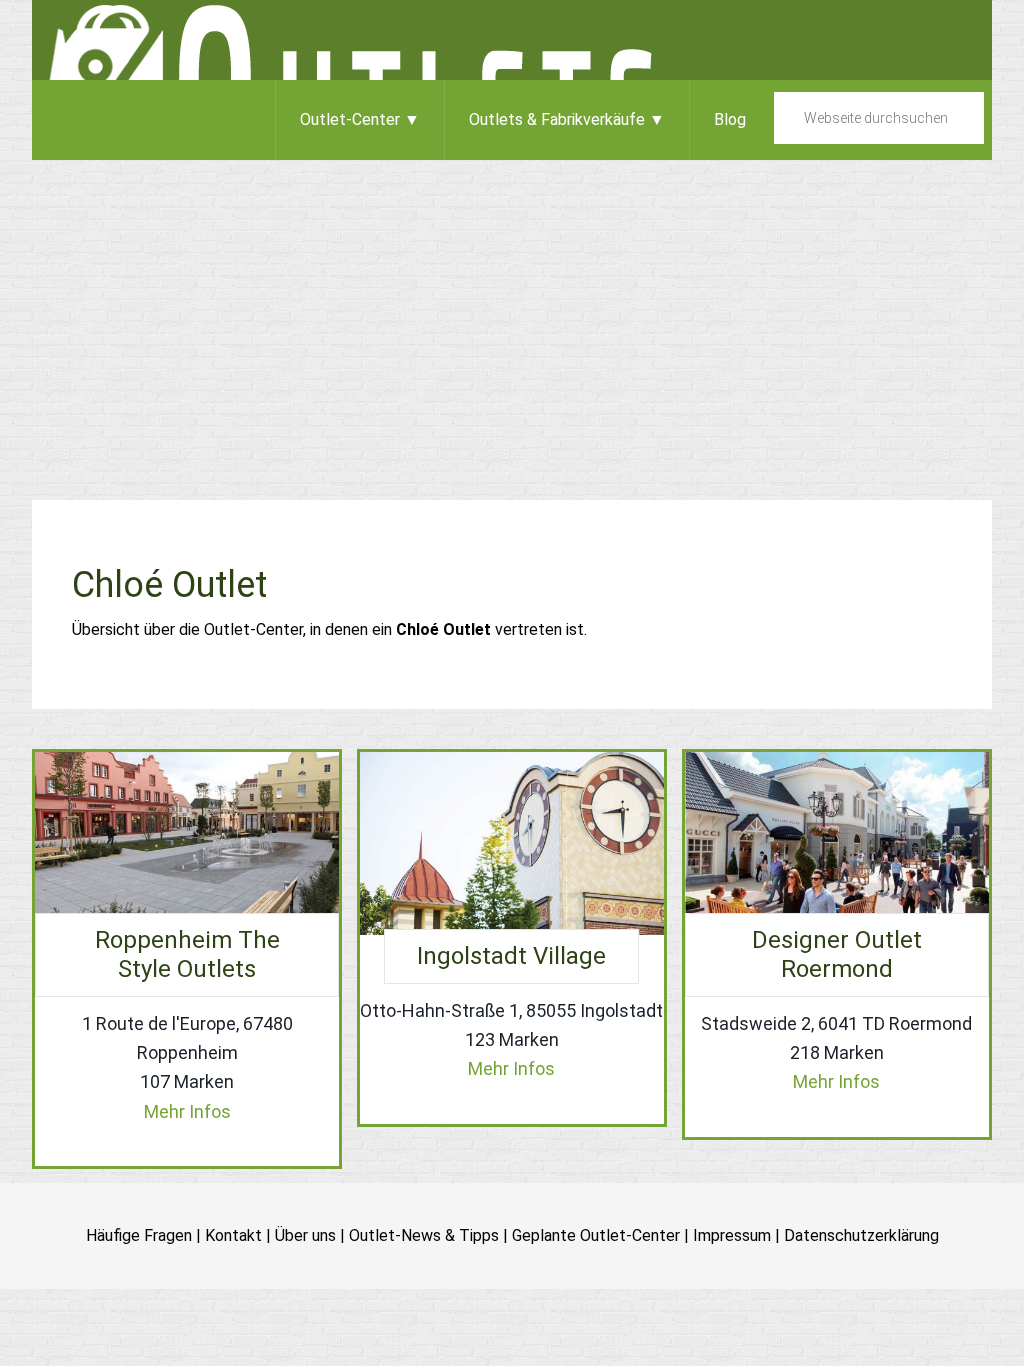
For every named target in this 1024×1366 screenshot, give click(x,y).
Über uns (305, 1235)
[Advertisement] (512, 310)
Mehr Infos (187, 1111)
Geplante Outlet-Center (596, 1235)
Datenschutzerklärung (861, 1235)
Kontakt (233, 1235)
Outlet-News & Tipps (424, 1235)
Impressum (732, 1235)
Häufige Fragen (139, 1235)
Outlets (512, 40)
